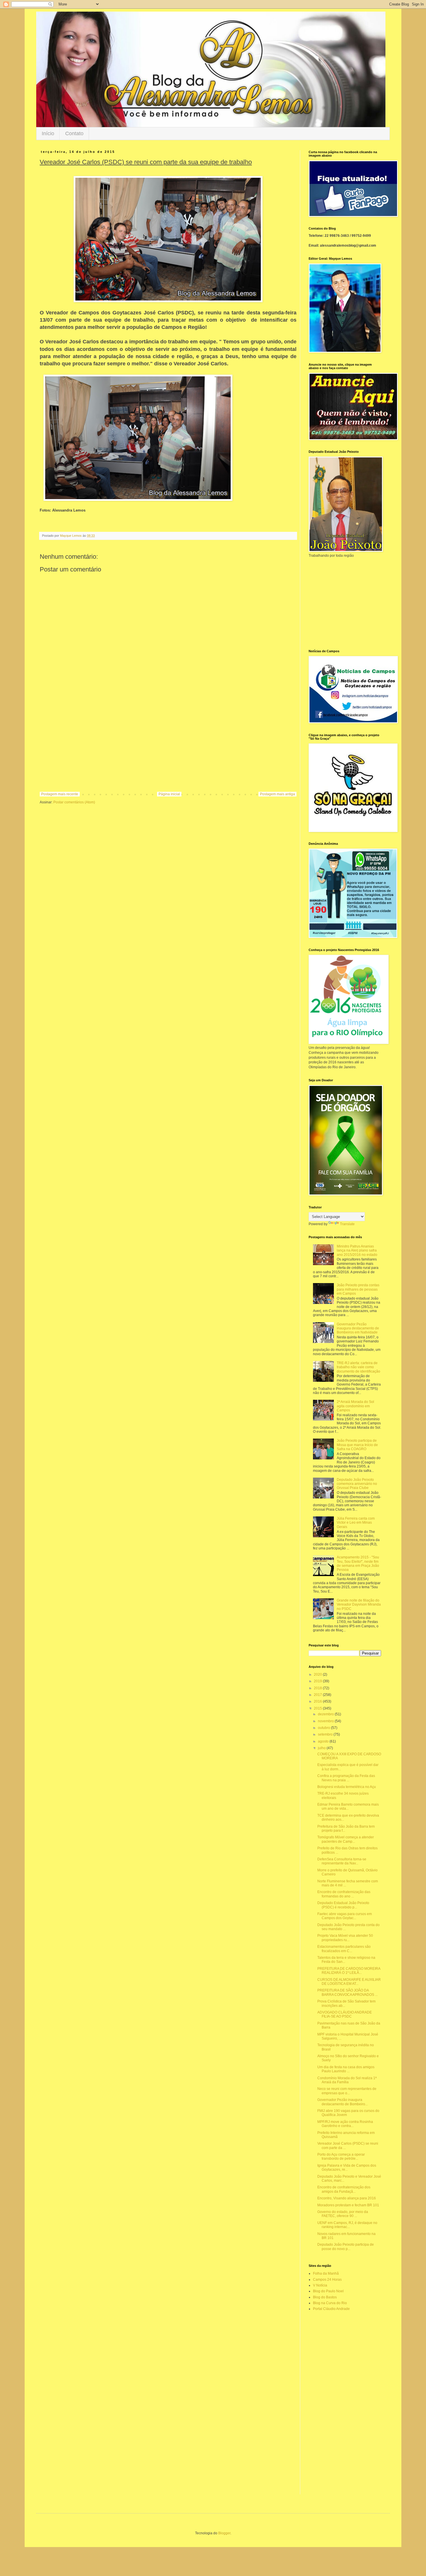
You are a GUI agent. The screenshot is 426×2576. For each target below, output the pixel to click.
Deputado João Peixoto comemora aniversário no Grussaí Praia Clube (357, 1484)
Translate (347, 1224)
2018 (318, 1688)
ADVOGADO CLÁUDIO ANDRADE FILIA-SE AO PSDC (345, 2014)
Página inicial (169, 794)
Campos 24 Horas (327, 2280)
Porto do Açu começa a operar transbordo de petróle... (341, 2157)
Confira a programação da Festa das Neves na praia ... (346, 1778)
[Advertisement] (168, 744)
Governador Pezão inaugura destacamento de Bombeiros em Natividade (358, 1328)
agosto (324, 1741)
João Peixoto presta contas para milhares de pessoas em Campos (358, 1289)
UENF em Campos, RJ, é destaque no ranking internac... (347, 2225)
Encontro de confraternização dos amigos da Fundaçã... (344, 2189)
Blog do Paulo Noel (328, 2291)
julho (322, 1748)
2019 (318, 1681)
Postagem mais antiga (277, 794)
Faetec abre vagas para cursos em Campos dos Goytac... (345, 1916)
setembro (326, 1734)
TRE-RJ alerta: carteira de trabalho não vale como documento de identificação (358, 1367)
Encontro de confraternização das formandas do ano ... (344, 1894)
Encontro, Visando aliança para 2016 (347, 2198)
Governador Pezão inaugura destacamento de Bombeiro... (343, 2102)
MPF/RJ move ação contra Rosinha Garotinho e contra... (345, 2124)
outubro (324, 1728)
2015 (318, 1708)
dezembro (326, 1714)
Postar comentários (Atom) (74, 802)
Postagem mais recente (60, 794)
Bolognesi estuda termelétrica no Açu (347, 1787)
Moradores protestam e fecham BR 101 (348, 2205)
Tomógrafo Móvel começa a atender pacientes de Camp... (346, 1839)
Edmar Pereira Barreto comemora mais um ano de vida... (348, 1807)
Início (48, 133)
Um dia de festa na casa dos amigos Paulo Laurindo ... (346, 2069)
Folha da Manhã (326, 2273)
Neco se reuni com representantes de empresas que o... (347, 2091)
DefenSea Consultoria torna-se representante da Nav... (342, 1861)
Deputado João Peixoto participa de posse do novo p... (346, 2247)
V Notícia (320, 2285)
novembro (326, 1721)
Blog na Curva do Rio (330, 2303)
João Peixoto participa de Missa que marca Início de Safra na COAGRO (357, 1445)
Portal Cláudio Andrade (331, 2309)
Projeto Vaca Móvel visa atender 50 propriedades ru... (345, 1938)
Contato (74, 133)
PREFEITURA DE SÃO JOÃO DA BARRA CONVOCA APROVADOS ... (347, 1992)
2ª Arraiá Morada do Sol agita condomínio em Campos (355, 1406)
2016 (318, 1701)
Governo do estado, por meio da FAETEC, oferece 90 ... (343, 2214)
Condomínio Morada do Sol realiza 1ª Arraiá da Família (347, 2080)
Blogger (224, 2533)
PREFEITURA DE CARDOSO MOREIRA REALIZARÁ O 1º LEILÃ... (349, 1971)
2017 (318, 1695)
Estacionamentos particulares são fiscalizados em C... (344, 1949)
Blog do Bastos (325, 2297)
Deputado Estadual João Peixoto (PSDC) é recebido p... (343, 1905)
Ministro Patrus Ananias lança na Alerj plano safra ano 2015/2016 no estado (357, 1251)
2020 (318, 1674)
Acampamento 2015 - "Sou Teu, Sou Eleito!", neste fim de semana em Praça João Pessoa (358, 1563)
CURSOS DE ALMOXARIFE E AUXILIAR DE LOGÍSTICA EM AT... (349, 1982)
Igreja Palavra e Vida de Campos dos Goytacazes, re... (347, 2168)
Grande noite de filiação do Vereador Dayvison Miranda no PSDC (359, 1605)
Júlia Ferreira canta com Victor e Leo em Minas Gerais (356, 1523)
